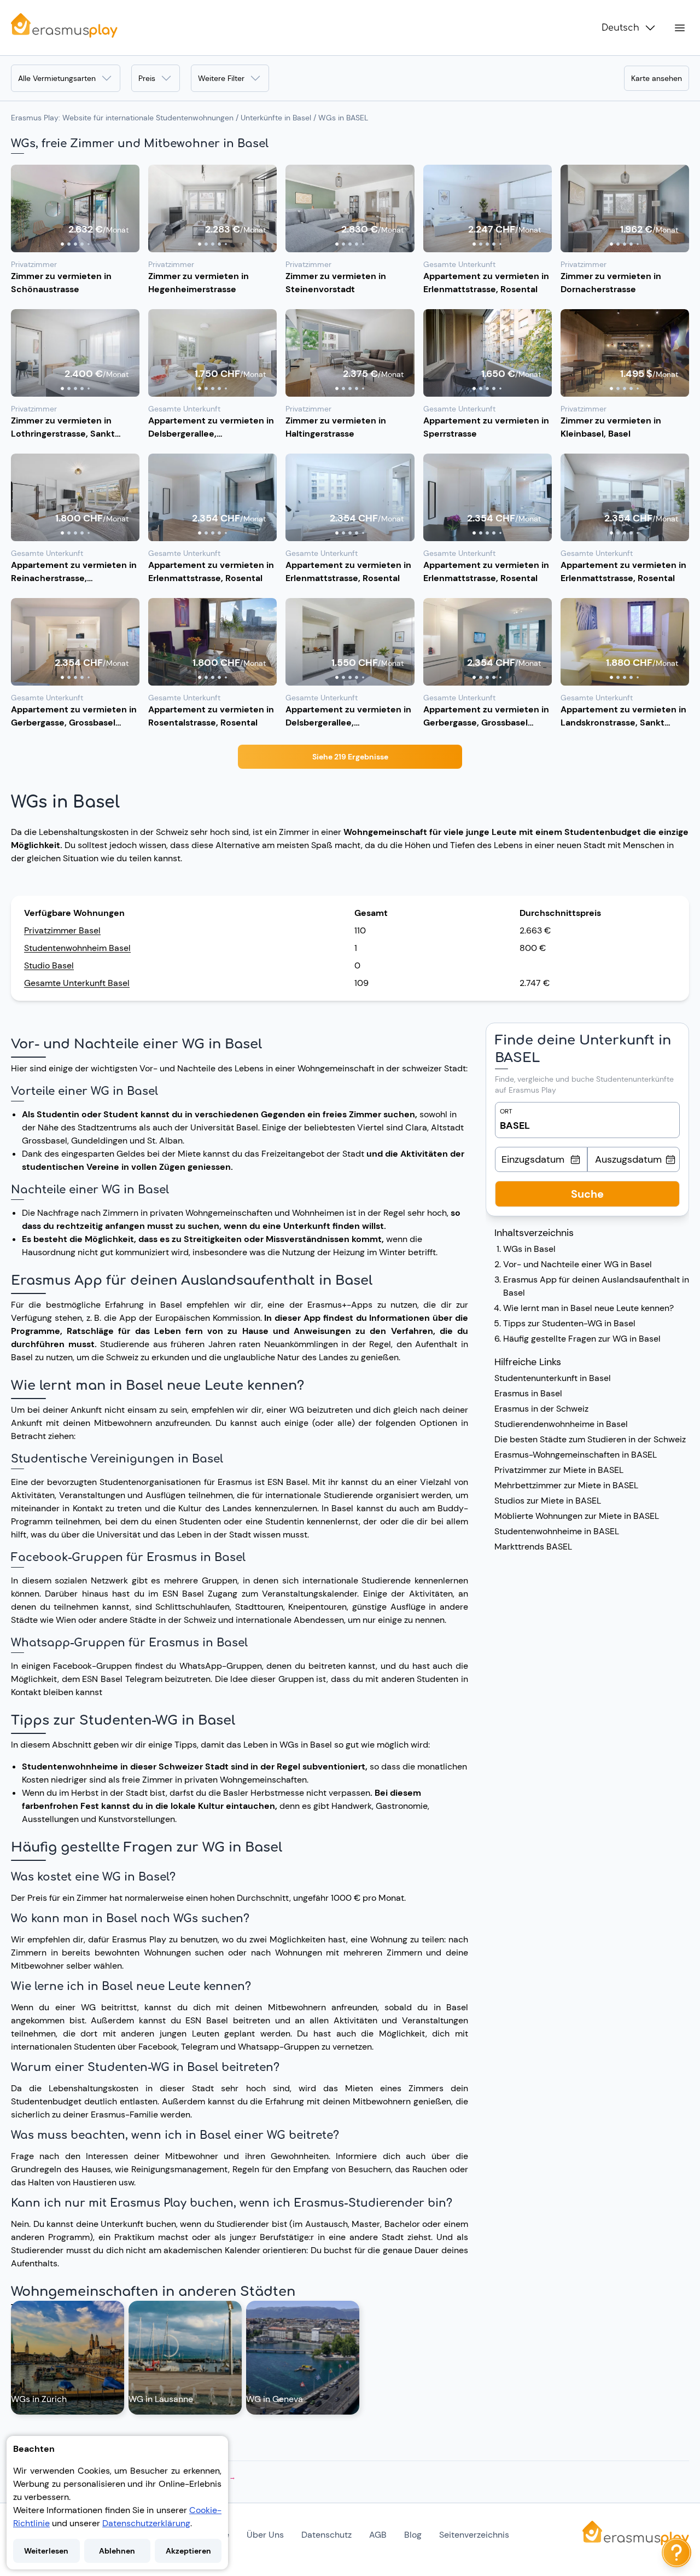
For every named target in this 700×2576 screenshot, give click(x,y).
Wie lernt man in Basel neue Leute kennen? (588, 1308)
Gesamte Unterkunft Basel (77, 983)
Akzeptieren (188, 2551)
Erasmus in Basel (528, 1393)
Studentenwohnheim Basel (77, 948)
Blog (413, 2535)
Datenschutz (326, 2535)
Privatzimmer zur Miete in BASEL (559, 1470)
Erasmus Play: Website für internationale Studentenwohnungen (122, 118)
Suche (587, 1194)
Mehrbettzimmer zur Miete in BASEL (566, 1485)
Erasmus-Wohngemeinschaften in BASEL (576, 1455)
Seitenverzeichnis (474, 2535)
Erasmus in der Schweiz (541, 1409)
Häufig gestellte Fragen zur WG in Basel (582, 1339)
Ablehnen (117, 2551)
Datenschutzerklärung (146, 2523)
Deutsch (620, 28)
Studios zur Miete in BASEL (548, 1501)
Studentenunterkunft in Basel (553, 1378)
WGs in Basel (529, 1249)
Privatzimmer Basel (62, 930)
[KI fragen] (676, 2552)
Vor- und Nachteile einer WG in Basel (577, 1264)
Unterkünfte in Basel (276, 118)
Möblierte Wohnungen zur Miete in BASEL (577, 1516)
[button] (75, 208)
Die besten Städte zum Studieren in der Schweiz (590, 1439)
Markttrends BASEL (533, 1547)
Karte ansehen (657, 78)
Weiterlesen (46, 2551)
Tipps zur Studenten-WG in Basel (569, 1323)
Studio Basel (49, 965)
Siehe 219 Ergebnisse (350, 757)
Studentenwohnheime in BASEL (557, 1531)
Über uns (265, 2535)
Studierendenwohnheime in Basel (561, 1424)
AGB (378, 2535)
